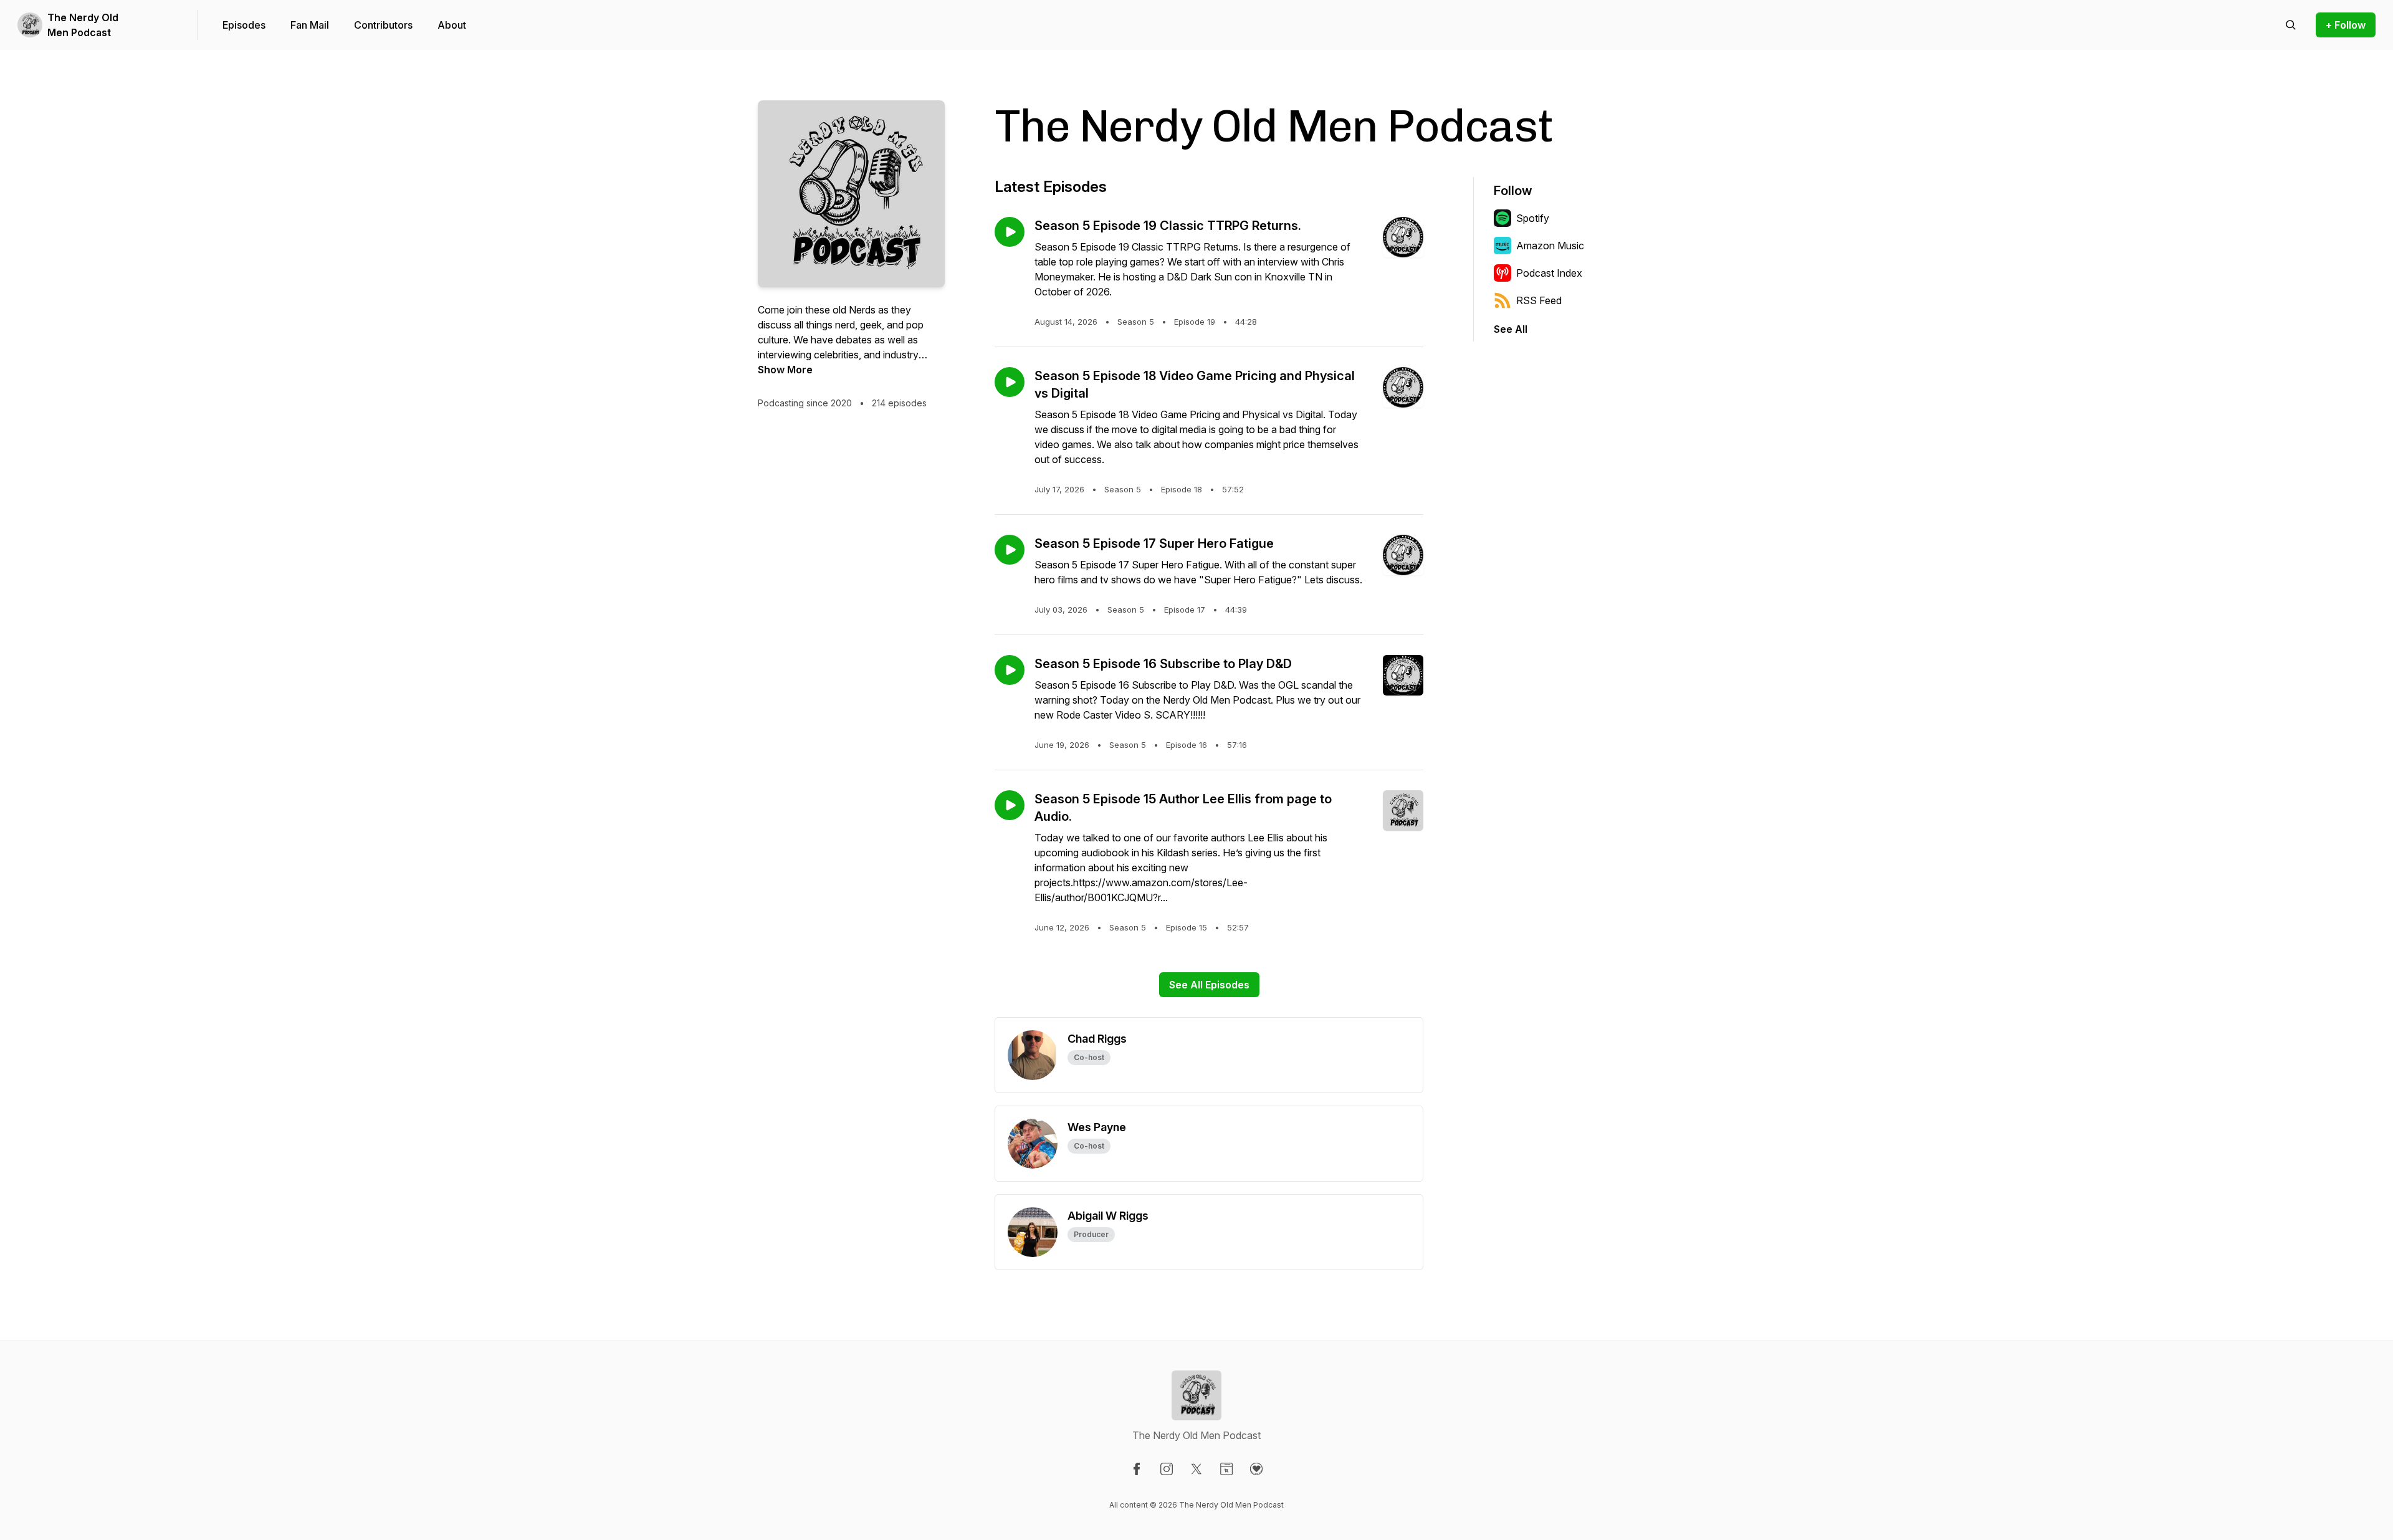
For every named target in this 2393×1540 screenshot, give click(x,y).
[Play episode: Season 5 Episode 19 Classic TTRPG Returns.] (1010, 232)
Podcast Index (1549, 273)
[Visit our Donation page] (1256, 1469)
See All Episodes (1209, 985)
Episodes (244, 25)
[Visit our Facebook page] (1137, 1469)
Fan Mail (310, 25)
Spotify (1533, 218)
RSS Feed (1539, 300)
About (452, 25)
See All (1511, 329)
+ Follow (2346, 25)
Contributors (383, 25)
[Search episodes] (2291, 25)
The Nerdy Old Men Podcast (83, 25)
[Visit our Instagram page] (1167, 1469)
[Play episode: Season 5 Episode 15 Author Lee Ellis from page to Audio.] (1010, 805)
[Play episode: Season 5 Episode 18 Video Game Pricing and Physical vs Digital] (1010, 382)
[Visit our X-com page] (1196, 1469)
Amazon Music (1550, 246)
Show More (785, 370)
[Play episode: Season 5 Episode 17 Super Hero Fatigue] (1010, 550)
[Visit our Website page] (1226, 1469)
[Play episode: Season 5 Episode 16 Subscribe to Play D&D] (1010, 670)
